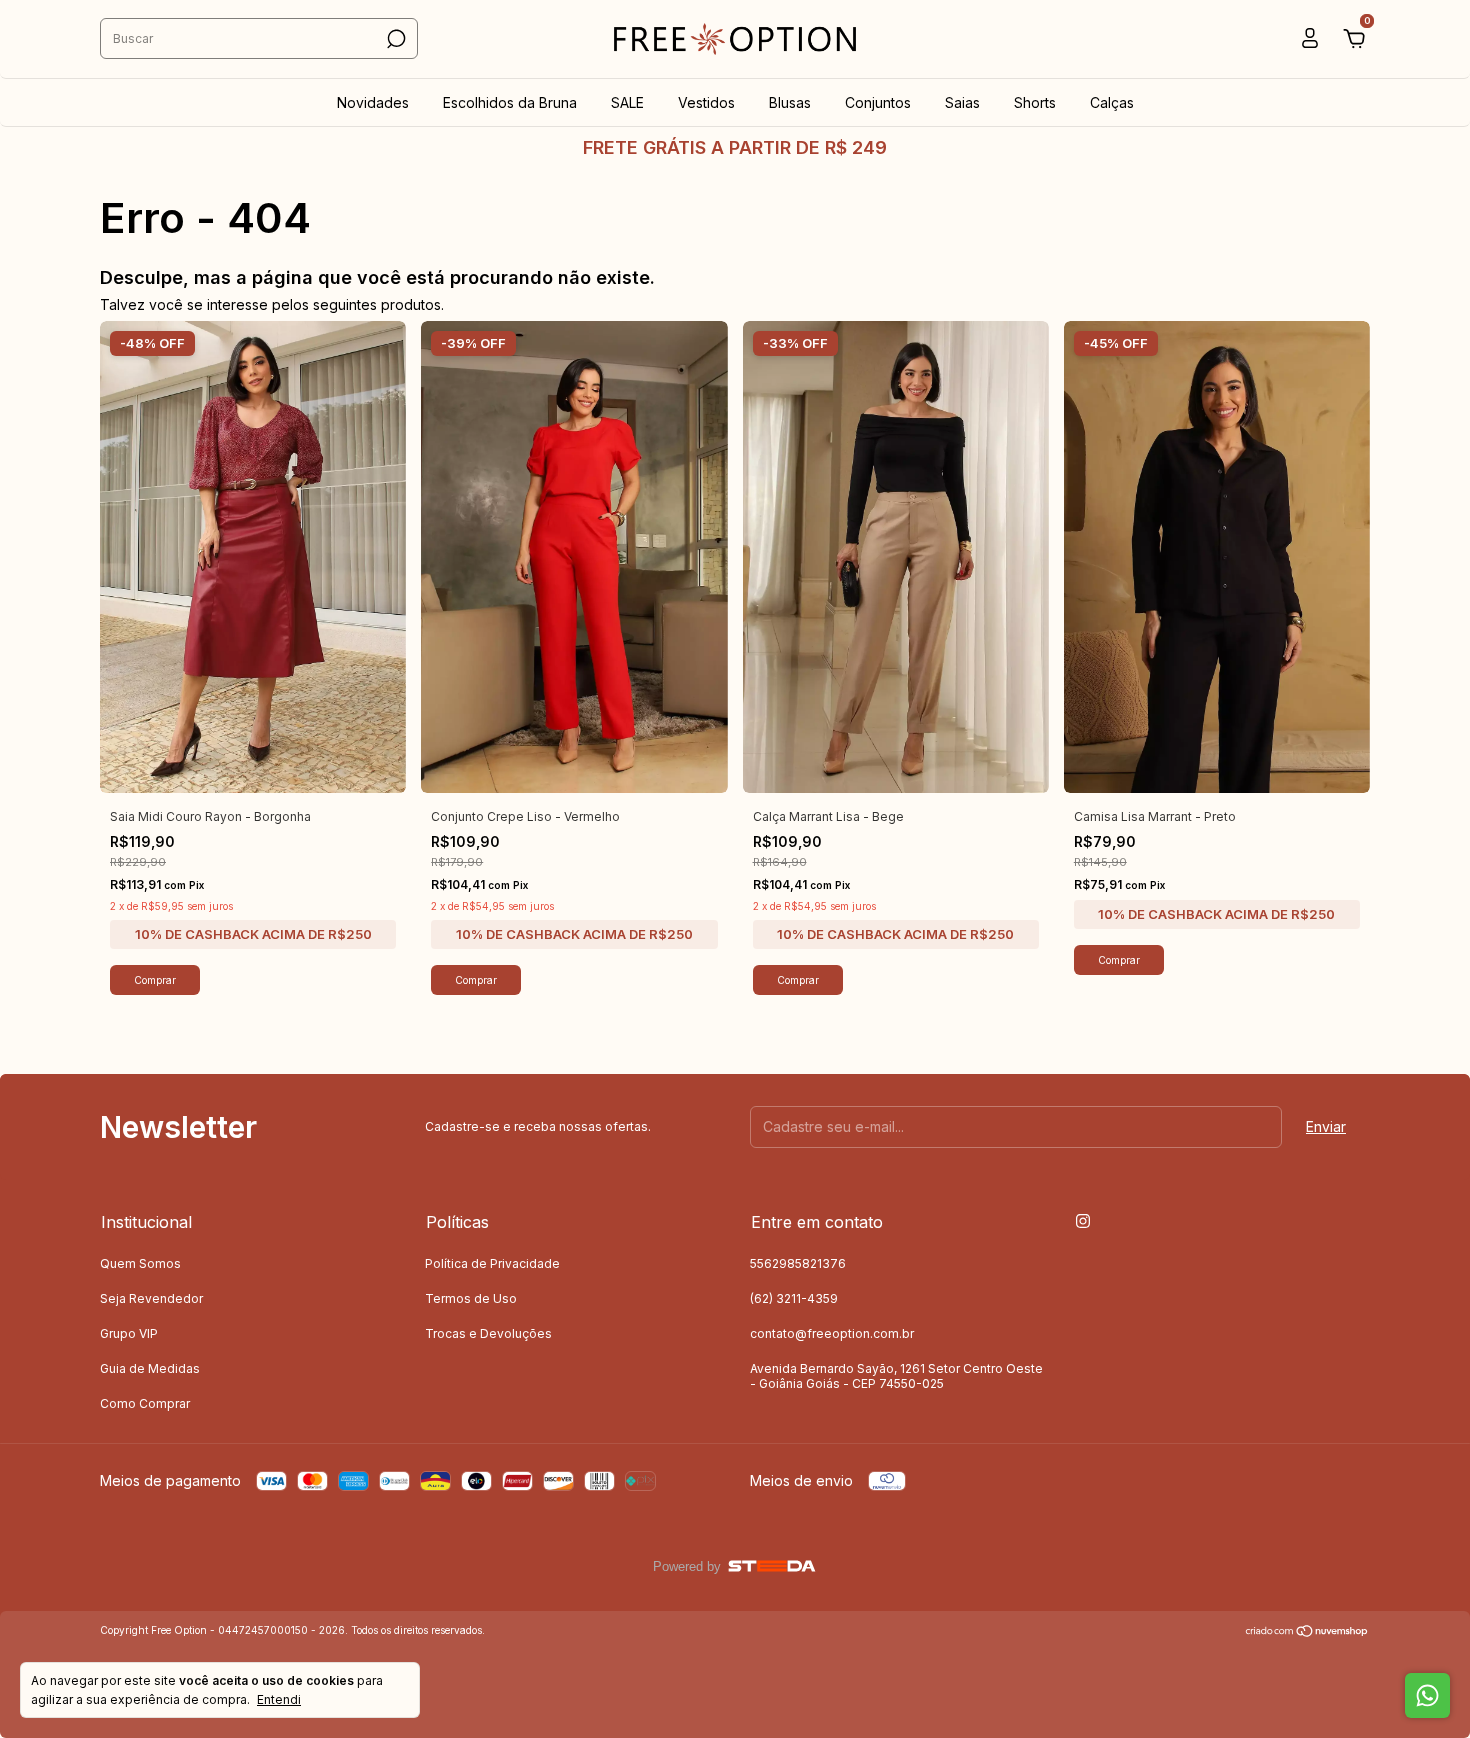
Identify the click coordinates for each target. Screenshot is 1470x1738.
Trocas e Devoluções (488, 1333)
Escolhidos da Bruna (510, 102)
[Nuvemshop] (1307, 1632)
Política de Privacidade (492, 1263)
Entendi (279, 1699)
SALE (627, 102)
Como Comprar (145, 1403)
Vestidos (706, 102)
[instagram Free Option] (1083, 1221)
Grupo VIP (129, 1333)
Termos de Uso (471, 1298)
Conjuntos (878, 102)
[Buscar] (394, 39)
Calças (1112, 102)
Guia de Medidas (150, 1368)
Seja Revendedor (151, 1298)
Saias (962, 102)
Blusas (790, 102)
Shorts (1035, 102)
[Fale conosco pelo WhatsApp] (1427, 1695)
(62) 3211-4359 (794, 1298)
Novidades (373, 102)
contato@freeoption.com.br (832, 1333)
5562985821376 (798, 1263)
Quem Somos (140, 1263)
